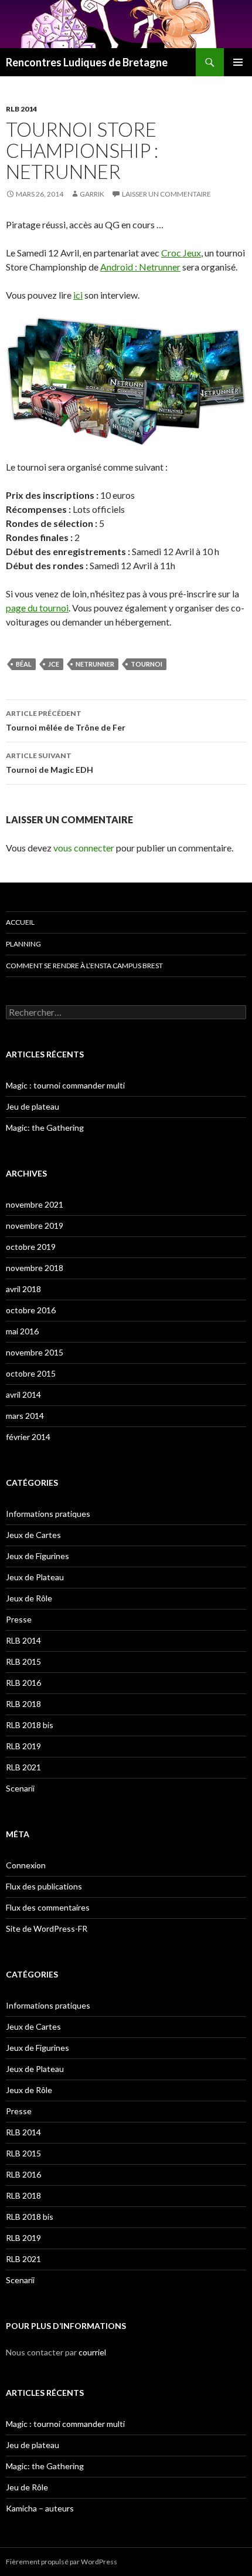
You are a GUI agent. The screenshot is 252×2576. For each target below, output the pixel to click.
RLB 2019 (23, 1746)
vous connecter (84, 848)
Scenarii (20, 1788)
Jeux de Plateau (35, 1577)
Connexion (26, 1865)
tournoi (147, 664)
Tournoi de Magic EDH (50, 763)
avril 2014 (23, 1395)
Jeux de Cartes (33, 1535)
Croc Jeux (181, 253)
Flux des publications (44, 1886)
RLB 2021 (23, 1767)
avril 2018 (23, 1289)
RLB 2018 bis (30, 1725)
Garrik (92, 194)
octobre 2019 (31, 1247)
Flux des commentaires (48, 1907)
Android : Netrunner (140, 267)
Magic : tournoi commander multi (65, 1085)
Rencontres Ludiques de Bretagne (87, 62)
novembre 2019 (35, 1226)
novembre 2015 (35, 1352)
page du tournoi (37, 608)
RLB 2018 (23, 1704)
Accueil (20, 922)
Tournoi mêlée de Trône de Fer (66, 721)
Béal (24, 664)
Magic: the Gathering (45, 1128)
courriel (92, 2352)
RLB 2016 (23, 1683)
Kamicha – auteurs (40, 2508)
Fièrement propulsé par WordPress (62, 2562)
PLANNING (23, 944)
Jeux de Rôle (29, 1598)
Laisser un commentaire (166, 194)
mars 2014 (25, 1416)
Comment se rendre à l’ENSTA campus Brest (84, 966)
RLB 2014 (21, 109)
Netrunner (95, 664)
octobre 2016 (31, 1310)
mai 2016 (22, 1331)
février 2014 (28, 1437)
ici (78, 295)
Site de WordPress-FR (47, 1928)
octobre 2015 (31, 1373)
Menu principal (238, 62)
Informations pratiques (48, 1514)
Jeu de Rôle (27, 2487)
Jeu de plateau (33, 1106)
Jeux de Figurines (38, 1556)
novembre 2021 (35, 1204)
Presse (19, 1619)
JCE (54, 664)
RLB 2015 (23, 1661)
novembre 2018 (35, 1268)
